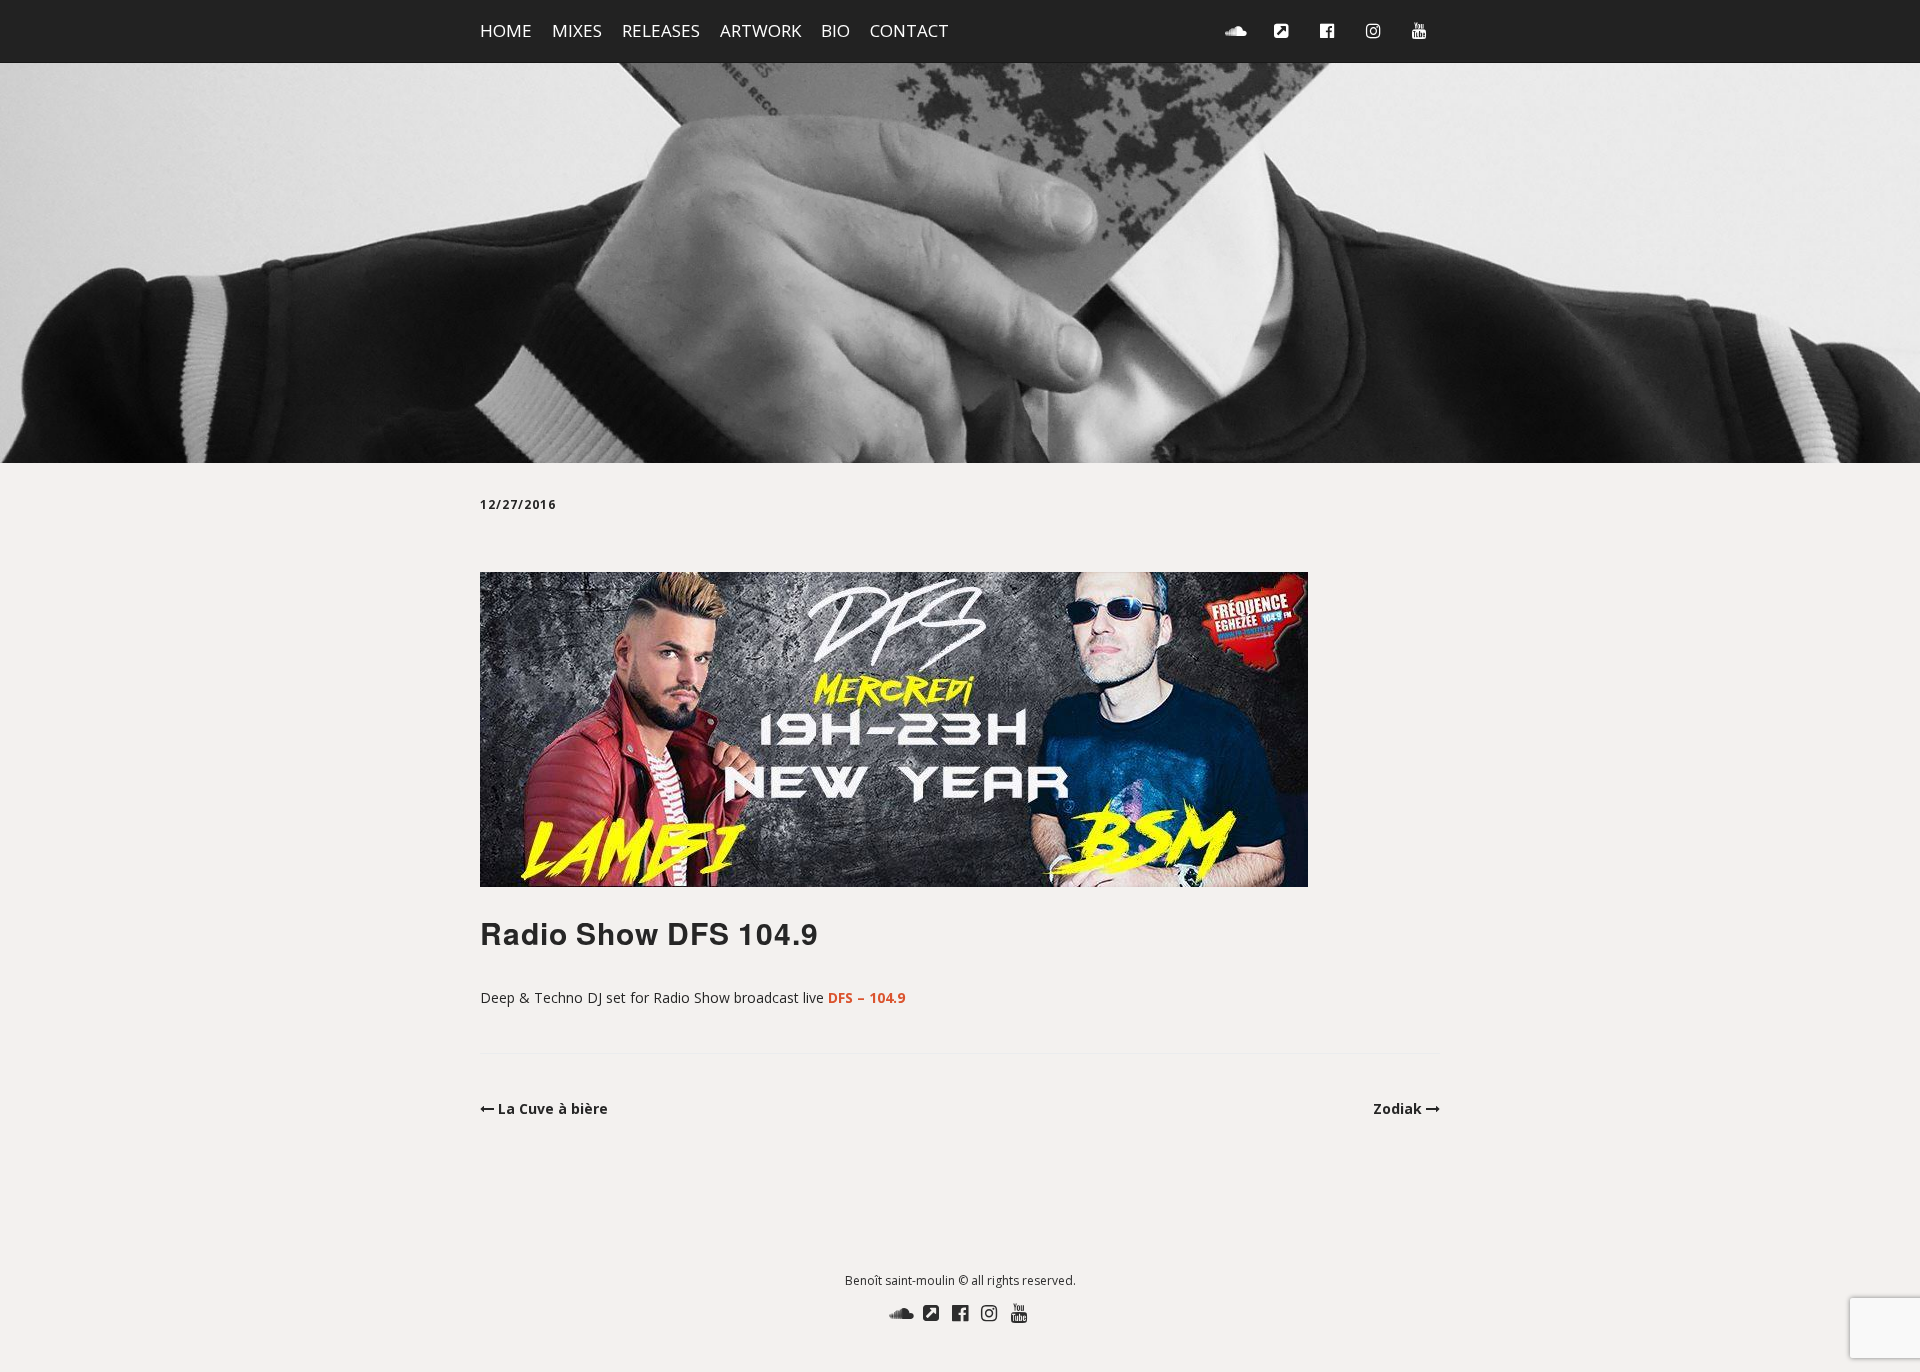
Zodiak (1397, 1108)
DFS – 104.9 (866, 997)
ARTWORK (760, 30)
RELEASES (661, 30)
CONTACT (909, 30)
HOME (506, 30)
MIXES (577, 30)
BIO (835, 30)
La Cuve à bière (553, 1108)
